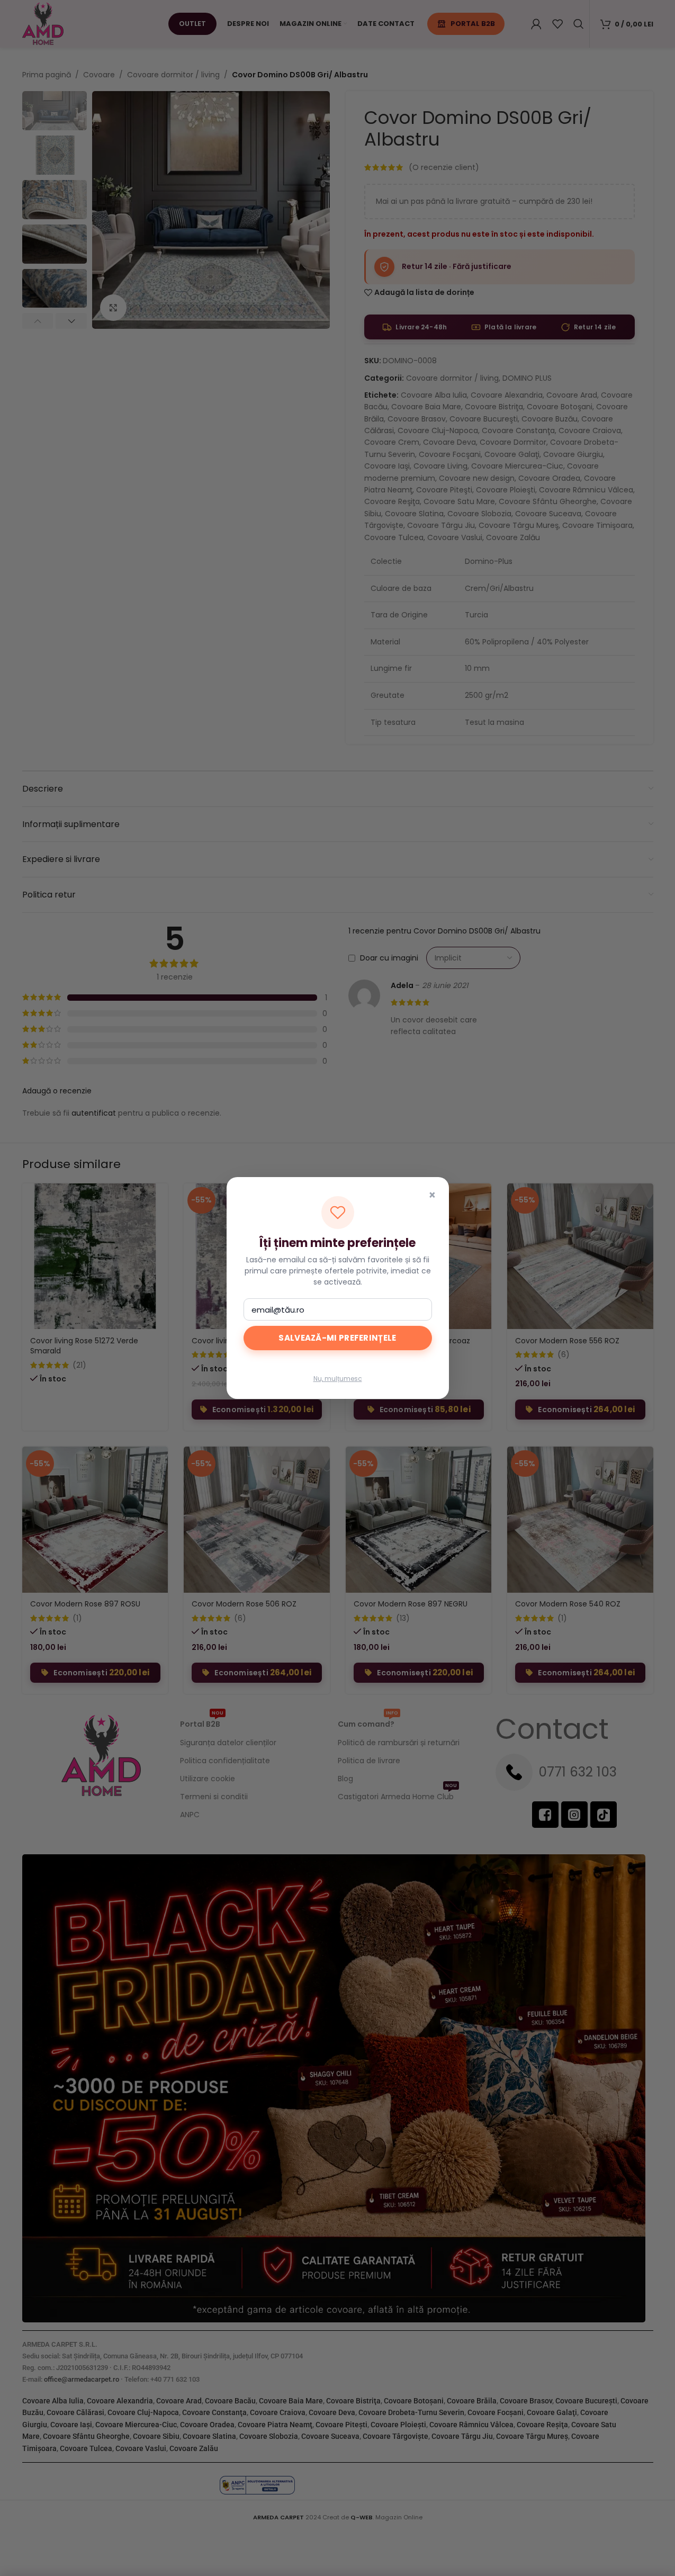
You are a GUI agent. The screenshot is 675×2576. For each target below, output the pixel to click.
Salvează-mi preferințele (337, 1338)
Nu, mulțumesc (338, 1379)
